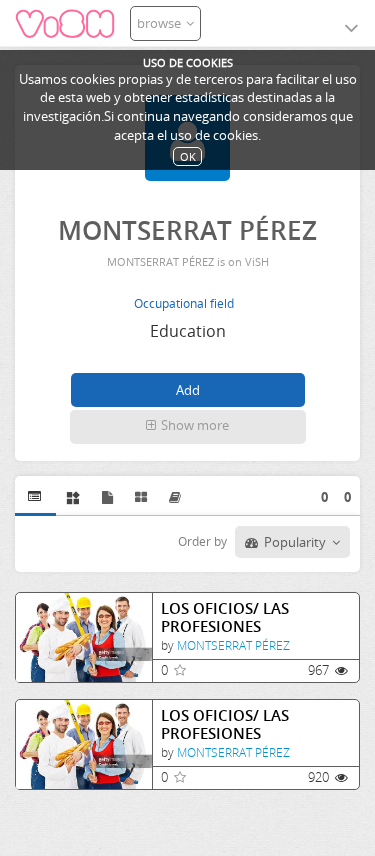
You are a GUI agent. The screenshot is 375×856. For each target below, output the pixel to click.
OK (188, 156)
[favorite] (180, 670)
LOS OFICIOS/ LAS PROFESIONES (225, 617)
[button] (188, 427)
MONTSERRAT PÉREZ (233, 645)
